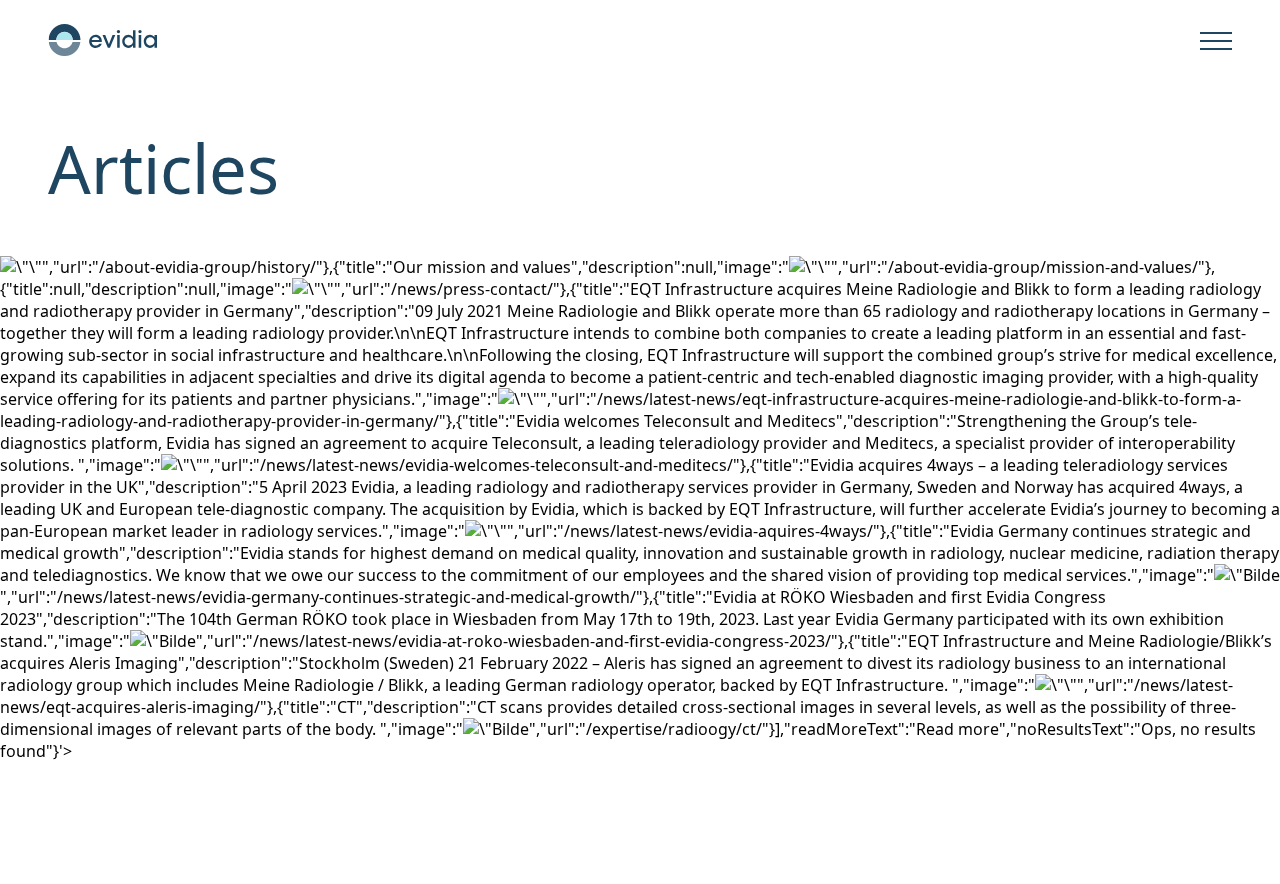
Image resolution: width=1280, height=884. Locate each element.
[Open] (1216, 42)
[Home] (103, 40)
